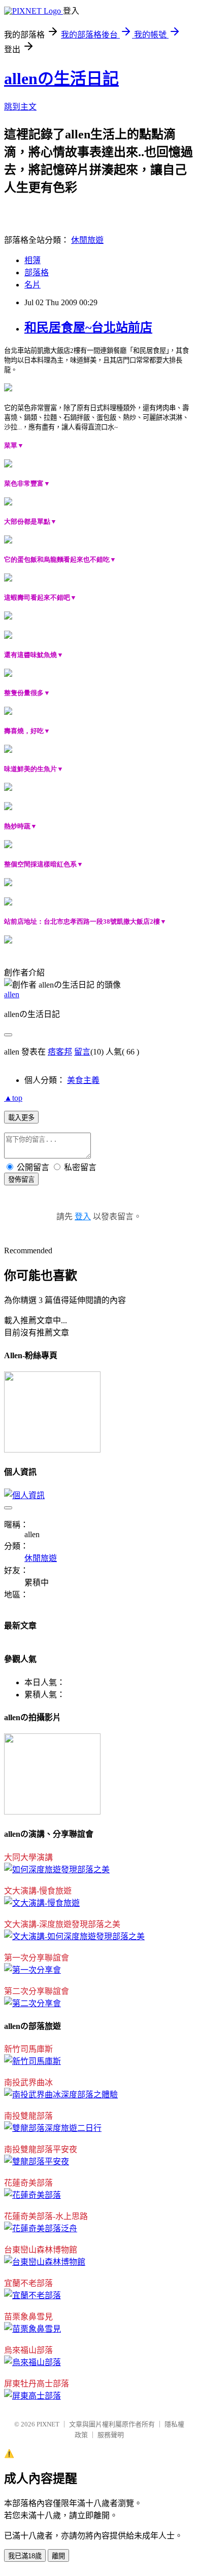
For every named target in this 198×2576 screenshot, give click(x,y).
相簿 (32, 260)
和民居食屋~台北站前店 (88, 328)
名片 (32, 285)
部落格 (37, 273)
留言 (82, 1052)
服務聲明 (111, 2435)
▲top (13, 1098)
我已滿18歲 (25, 2556)
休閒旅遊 (87, 240)
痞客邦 (60, 1052)
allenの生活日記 (61, 79)
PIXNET (48, 2424)
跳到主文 (20, 107)
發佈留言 (21, 1180)
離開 (58, 2556)
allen (12, 994)
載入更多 (21, 1118)
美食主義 (83, 1080)
